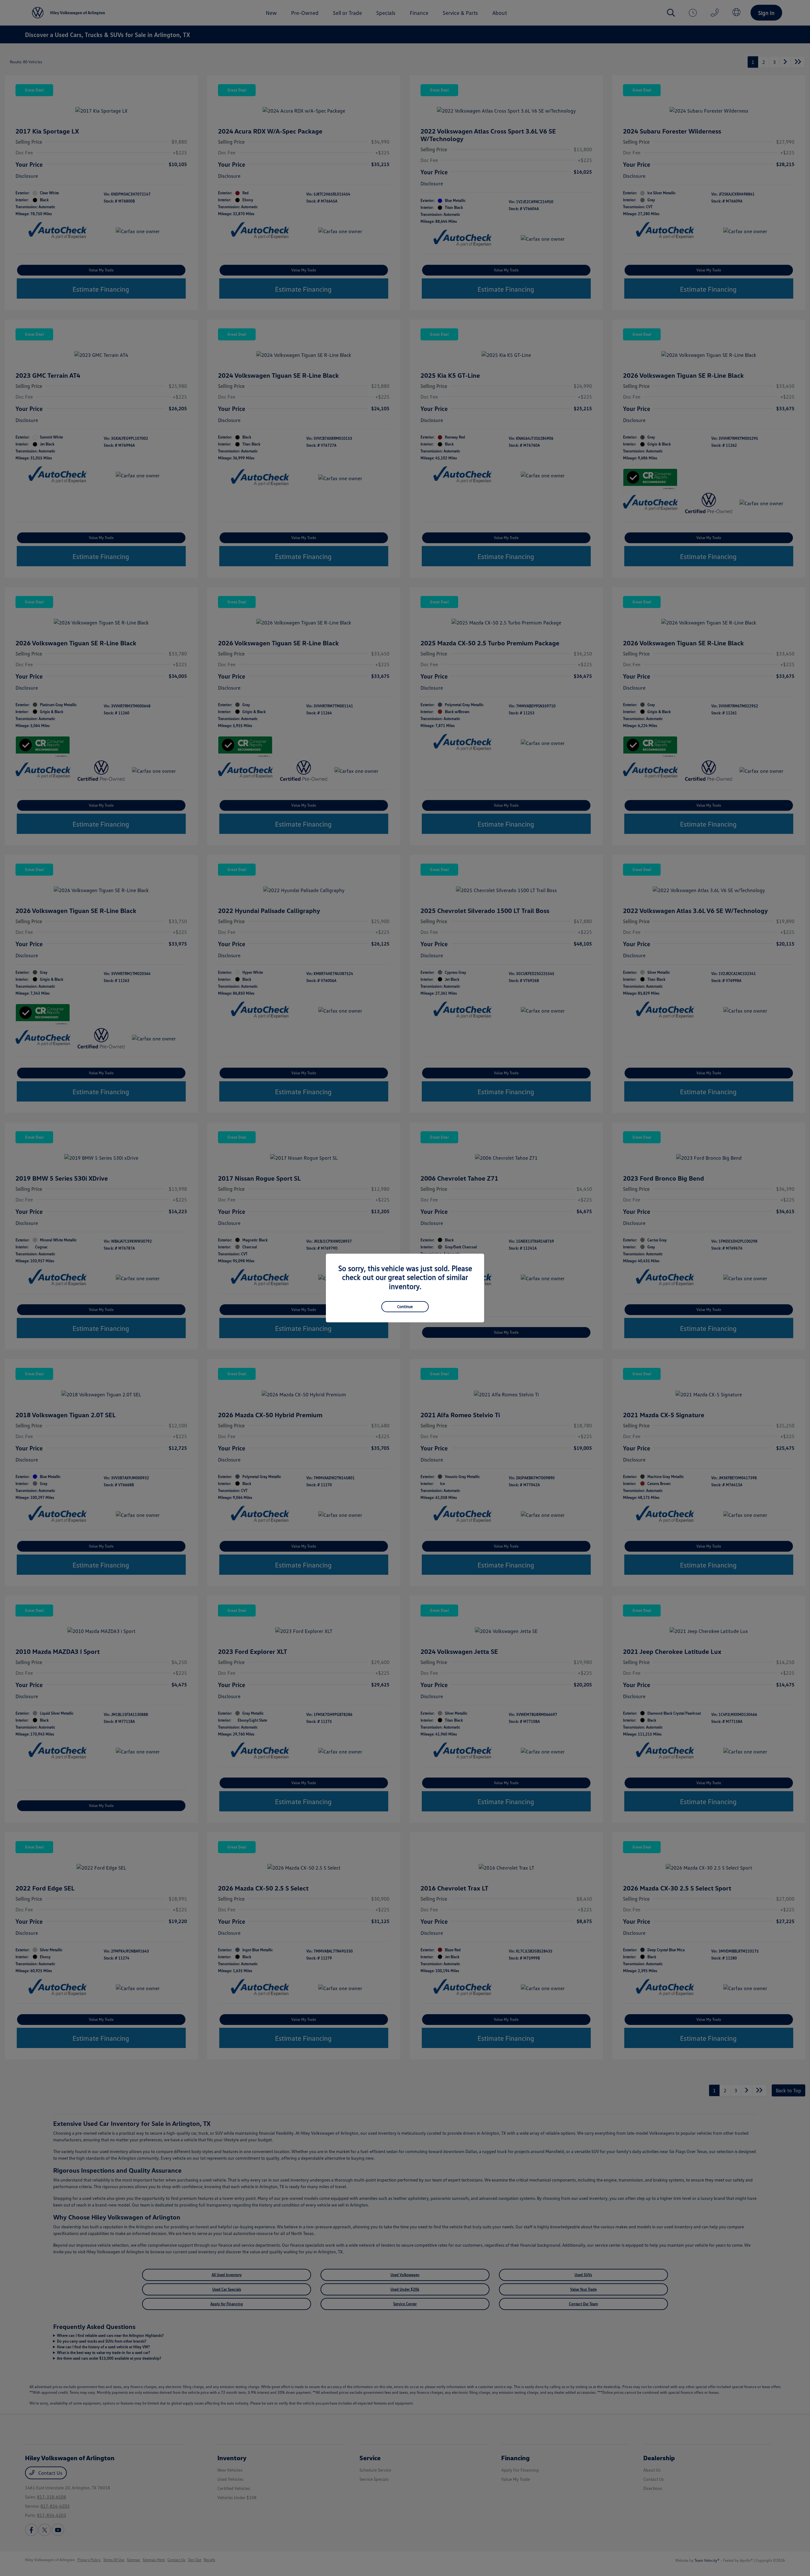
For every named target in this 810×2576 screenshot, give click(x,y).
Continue (405, 1307)
